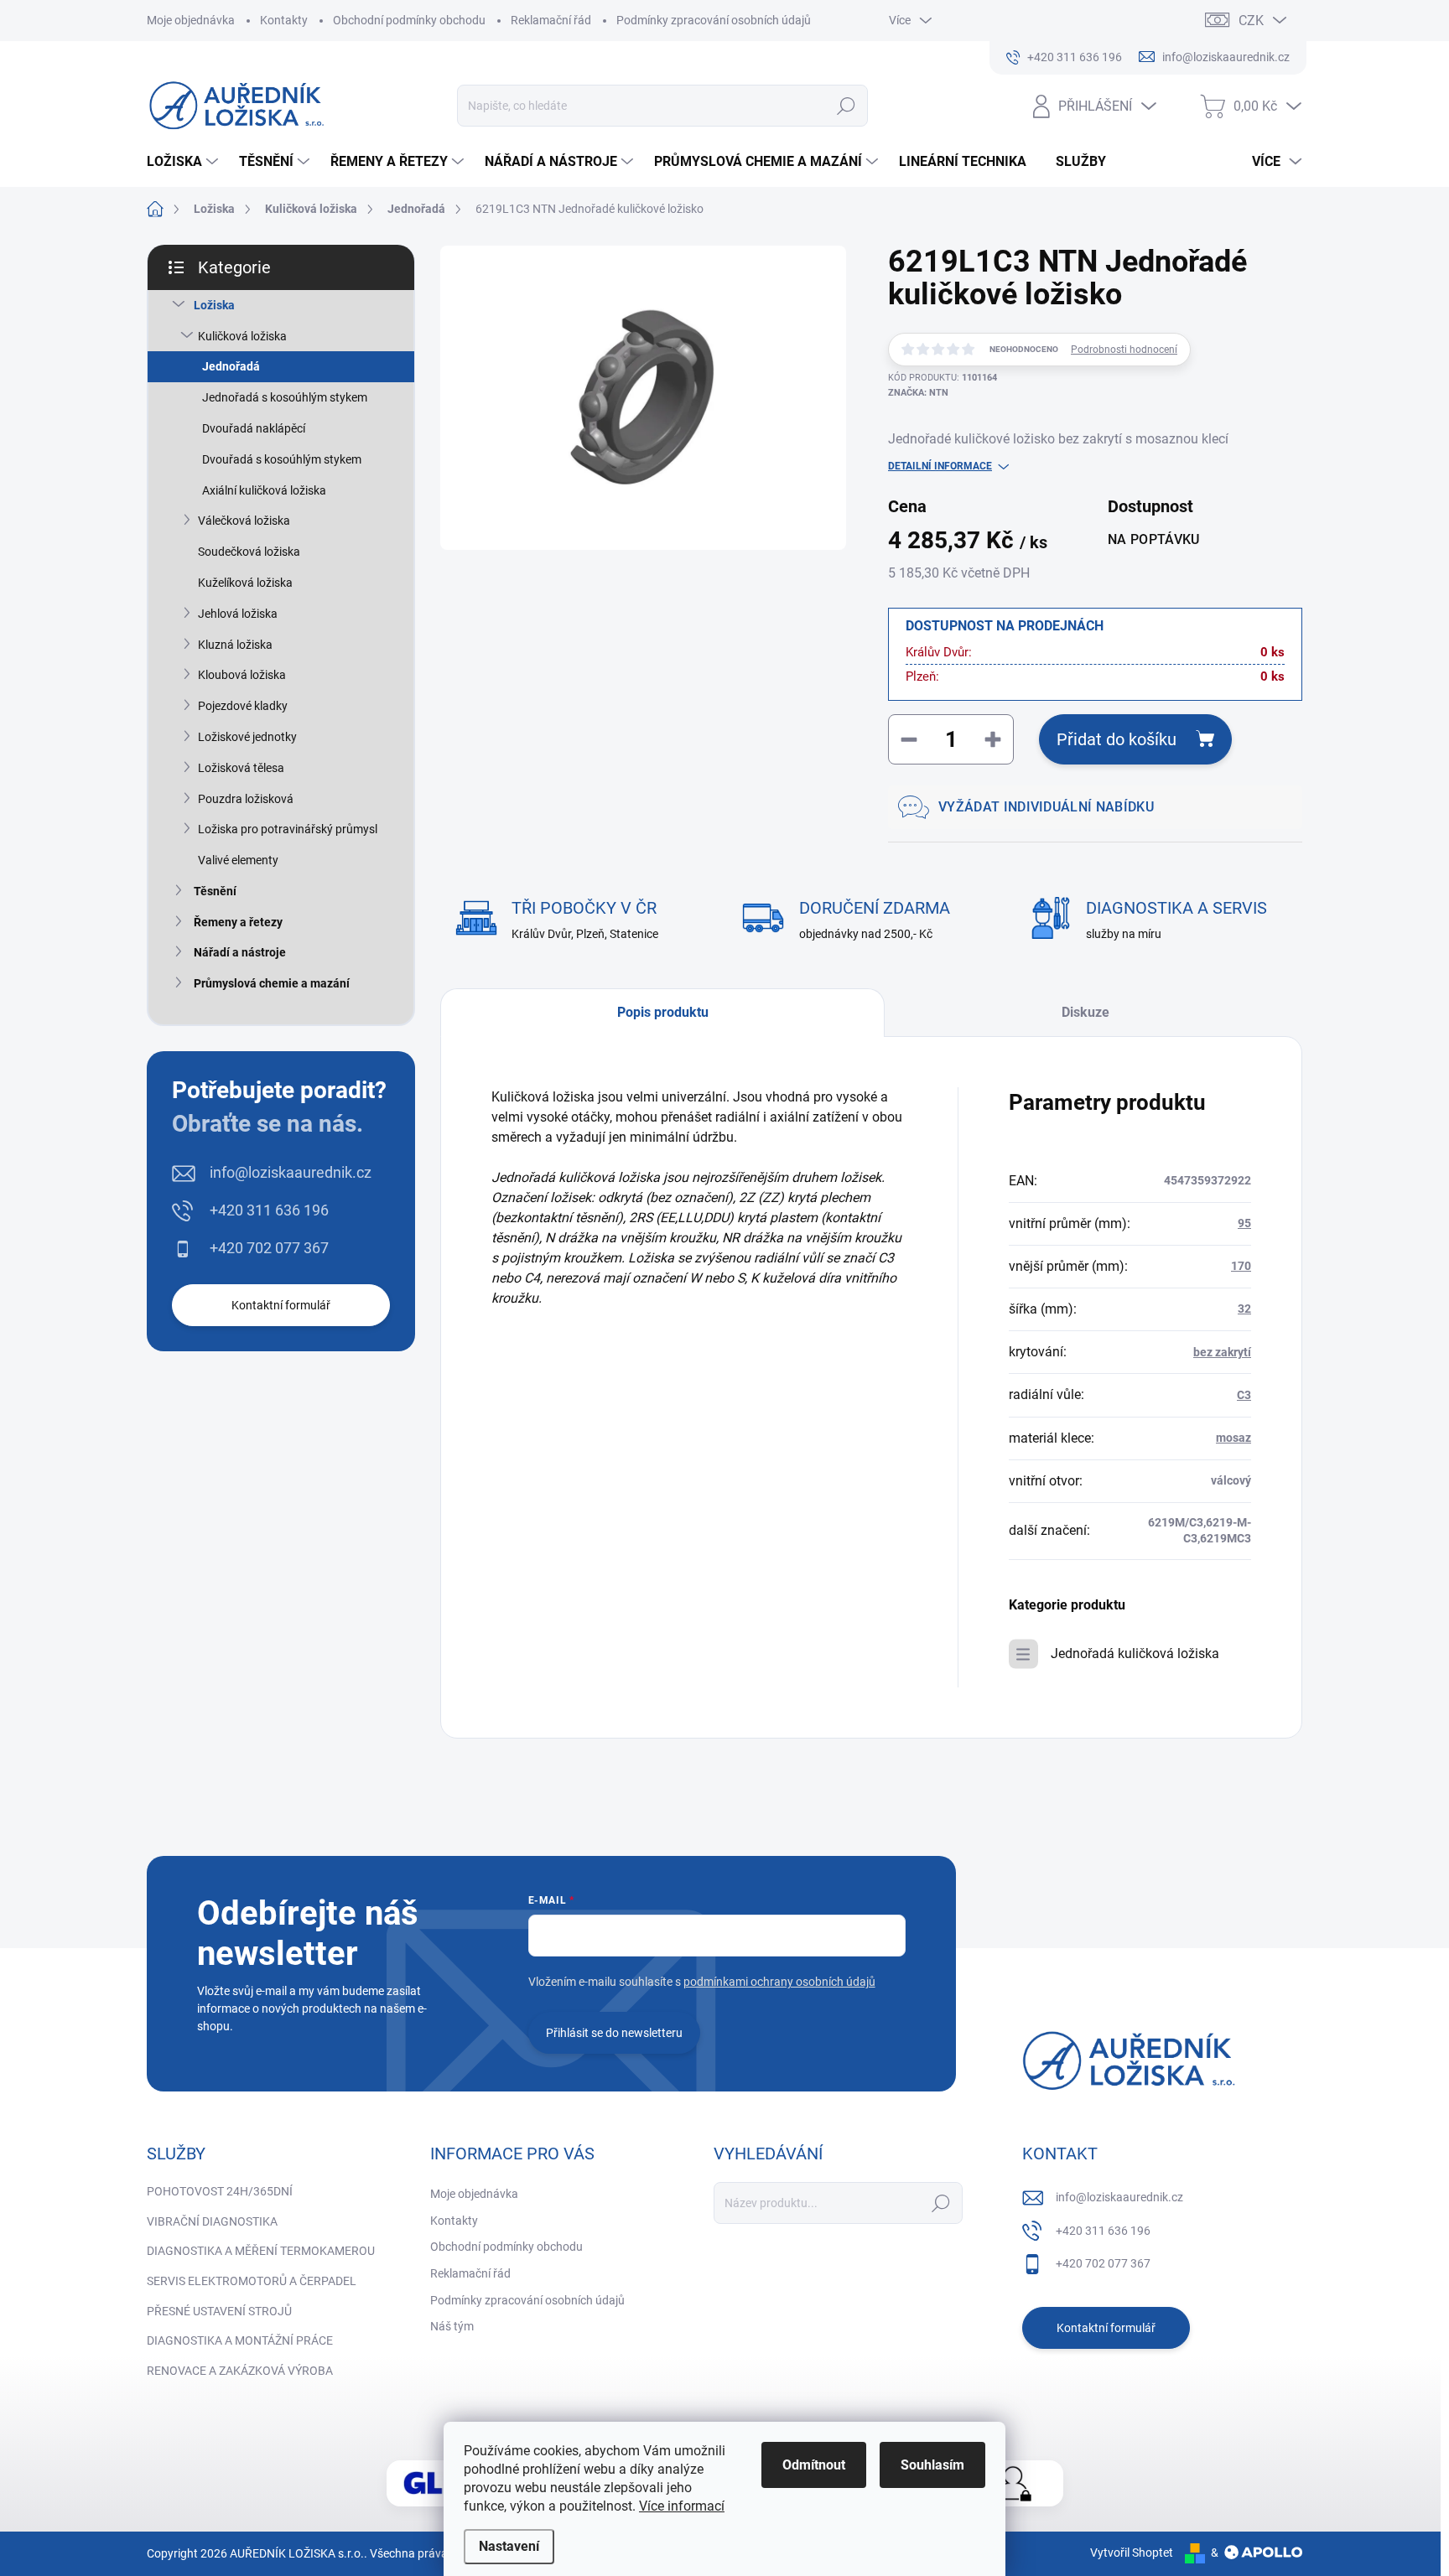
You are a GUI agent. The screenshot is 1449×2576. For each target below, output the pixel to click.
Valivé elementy (238, 860)
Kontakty (284, 20)
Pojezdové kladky (243, 706)
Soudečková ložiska (249, 552)
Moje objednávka (191, 20)
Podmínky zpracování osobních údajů (714, 20)
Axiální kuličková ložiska (264, 490)
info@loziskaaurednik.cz (291, 1172)
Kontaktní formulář (281, 1305)
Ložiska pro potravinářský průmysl (288, 829)
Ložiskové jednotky (247, 737)
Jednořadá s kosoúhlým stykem (285, 397)
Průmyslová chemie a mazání (272, 983)
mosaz (1233, 1438)
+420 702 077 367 (269, 1248)
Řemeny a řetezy (238, 922)
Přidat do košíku (1117, 739)
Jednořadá (231, 366)
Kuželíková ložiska (245, 583)
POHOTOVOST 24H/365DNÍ (220, 2191)
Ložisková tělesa (241, 768)
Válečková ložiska (244, 521)
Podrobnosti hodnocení (1124, 350)
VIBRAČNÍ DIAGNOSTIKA (212, 2221)
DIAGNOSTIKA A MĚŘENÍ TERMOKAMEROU (261, 2251)
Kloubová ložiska (242, 675)
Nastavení (509, 2546)
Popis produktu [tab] (663, 1012)
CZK (1251, 21)
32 (1244, 1309)
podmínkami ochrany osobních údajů (779, 1982)
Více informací (682, 2506)
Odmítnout (814, 2465)
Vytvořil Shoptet (1132, 2553)
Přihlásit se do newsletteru (614, 2033)
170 (1241, 1266)
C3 (1244, 1395)
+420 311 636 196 (269, 1210)
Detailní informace (940, 466)
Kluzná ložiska (235, 645)
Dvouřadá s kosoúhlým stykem (282, 459)
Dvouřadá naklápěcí (254, 428)
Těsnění (215, 891)
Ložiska (214, 305)
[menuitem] (184, 162)
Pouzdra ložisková (246, 799)
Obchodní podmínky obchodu (409, 20)
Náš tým (452, 2326)
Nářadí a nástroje (240, 952)
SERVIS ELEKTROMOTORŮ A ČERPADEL (252, 2281)
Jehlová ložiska (238, 614)
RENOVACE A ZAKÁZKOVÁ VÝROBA (240, 2371)
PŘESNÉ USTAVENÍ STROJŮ (219, 2311)
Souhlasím (932, 2465)
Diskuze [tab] (1085, 1012)
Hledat (847, 106)
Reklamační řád (551, 20)
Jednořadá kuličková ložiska (1135, 1653)
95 (1244, 1223)
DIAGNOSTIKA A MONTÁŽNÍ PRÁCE (240, 2340)
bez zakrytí (1222, 1352)
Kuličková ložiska (242, 336)
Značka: (918, 393)
